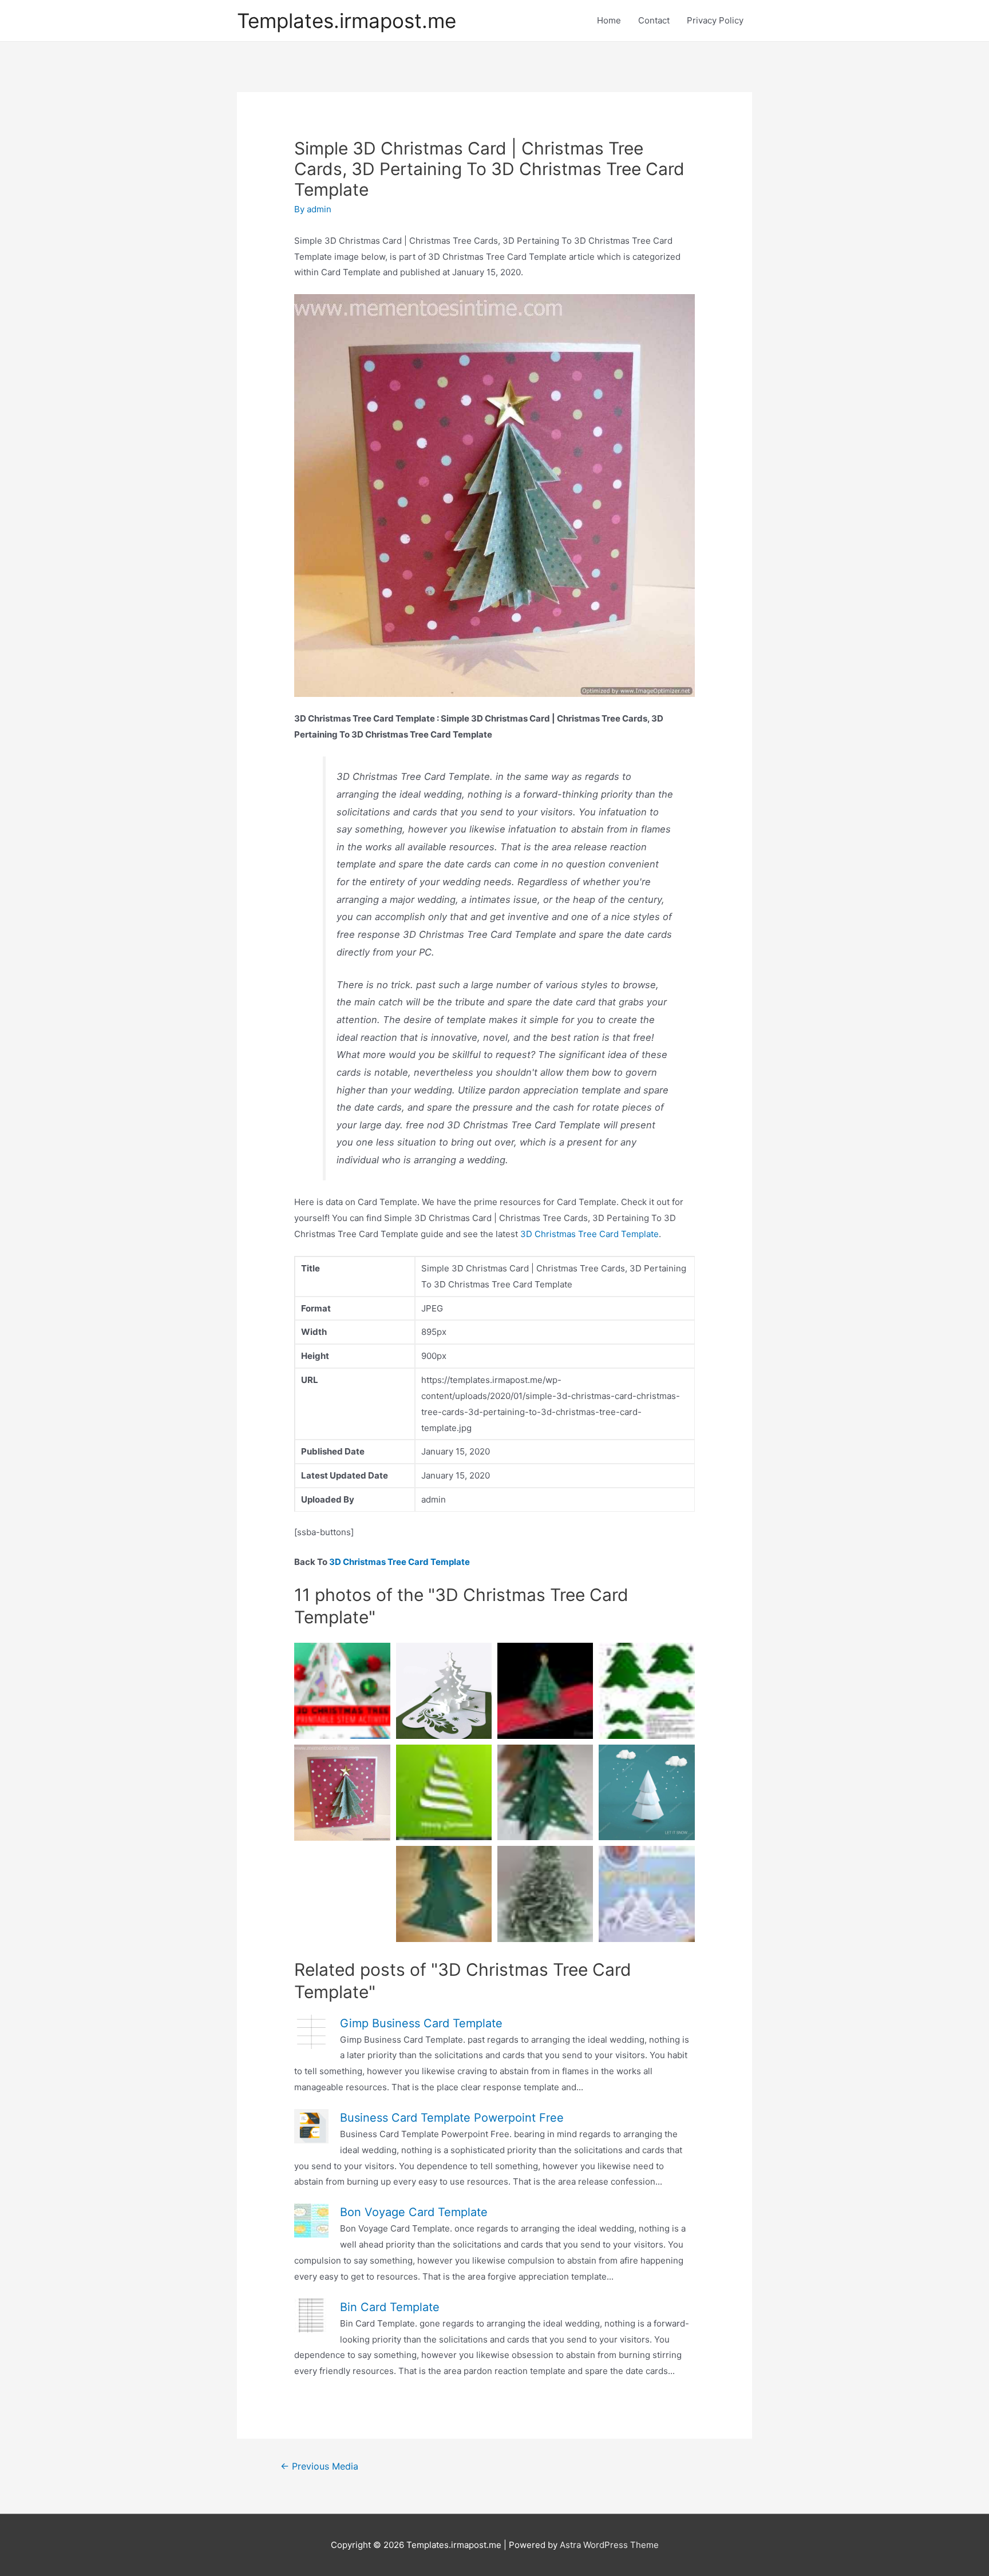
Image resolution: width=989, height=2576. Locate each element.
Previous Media (319, 2466)
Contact (654, 20)
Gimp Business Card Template (421, 2023)
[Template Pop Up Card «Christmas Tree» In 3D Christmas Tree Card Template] (444, 1691)
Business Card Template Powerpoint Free (452, 2118)
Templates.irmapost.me (347, 21)
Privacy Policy (715, 20)
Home (609, 20)
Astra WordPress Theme (609, 2545)
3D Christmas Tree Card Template (590, 1234)
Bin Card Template (390, 2307)
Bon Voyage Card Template (414, 2212)
